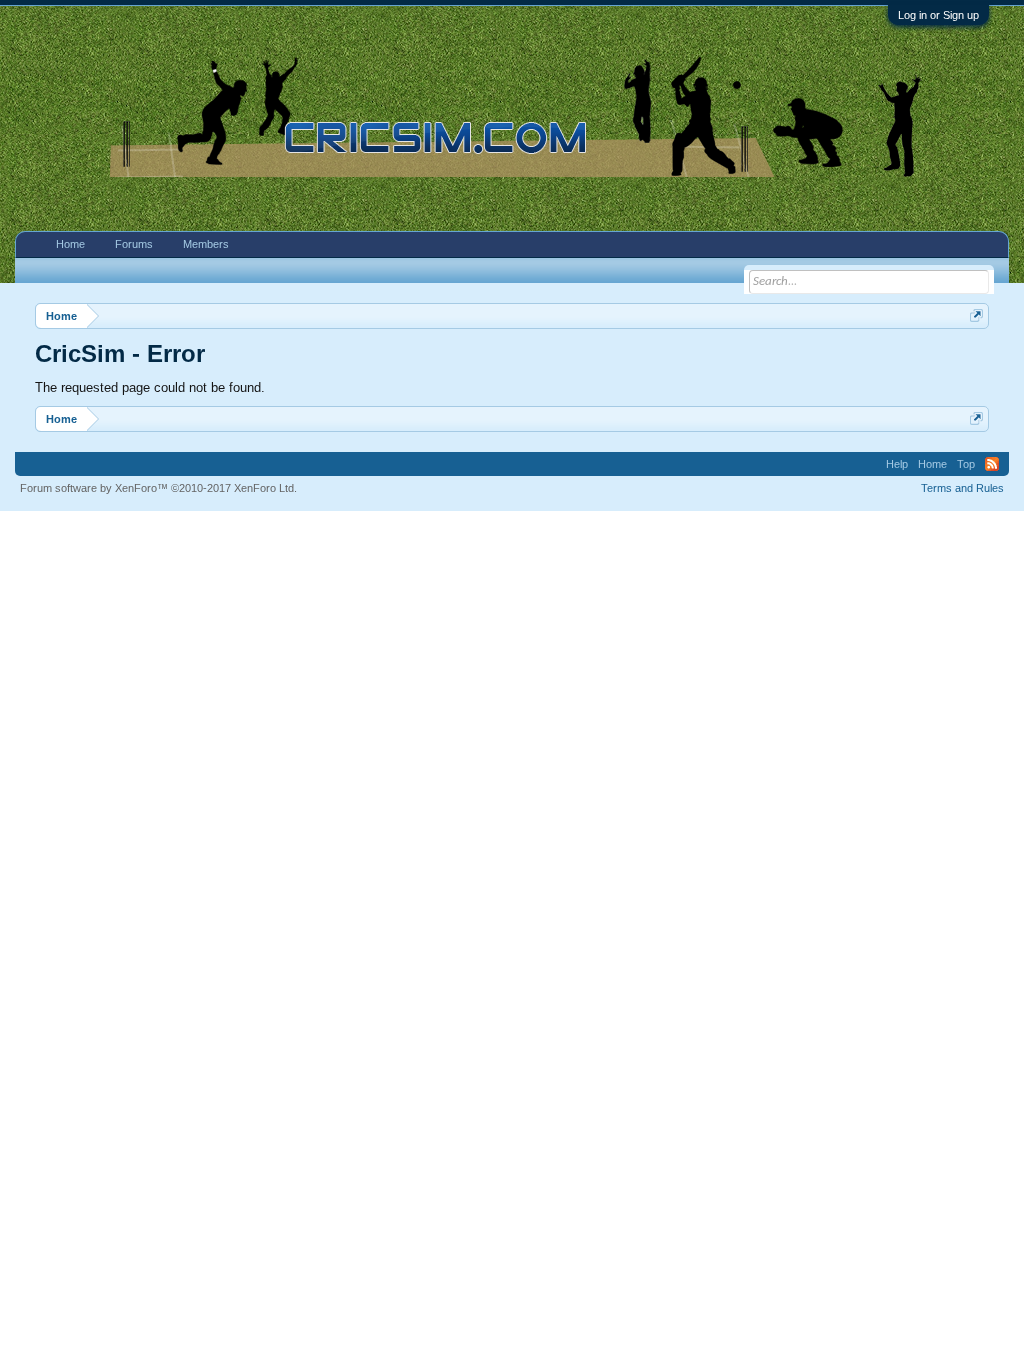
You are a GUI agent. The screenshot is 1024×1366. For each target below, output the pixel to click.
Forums (134, 244)
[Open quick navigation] (976, 315)
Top (966, 464)
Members (206, 244)
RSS (992, 464)
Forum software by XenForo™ (158, 488)
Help (897, 464)
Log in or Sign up (938, 15)
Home (70, 244)
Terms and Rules (962, 488)
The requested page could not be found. (150, 387)
